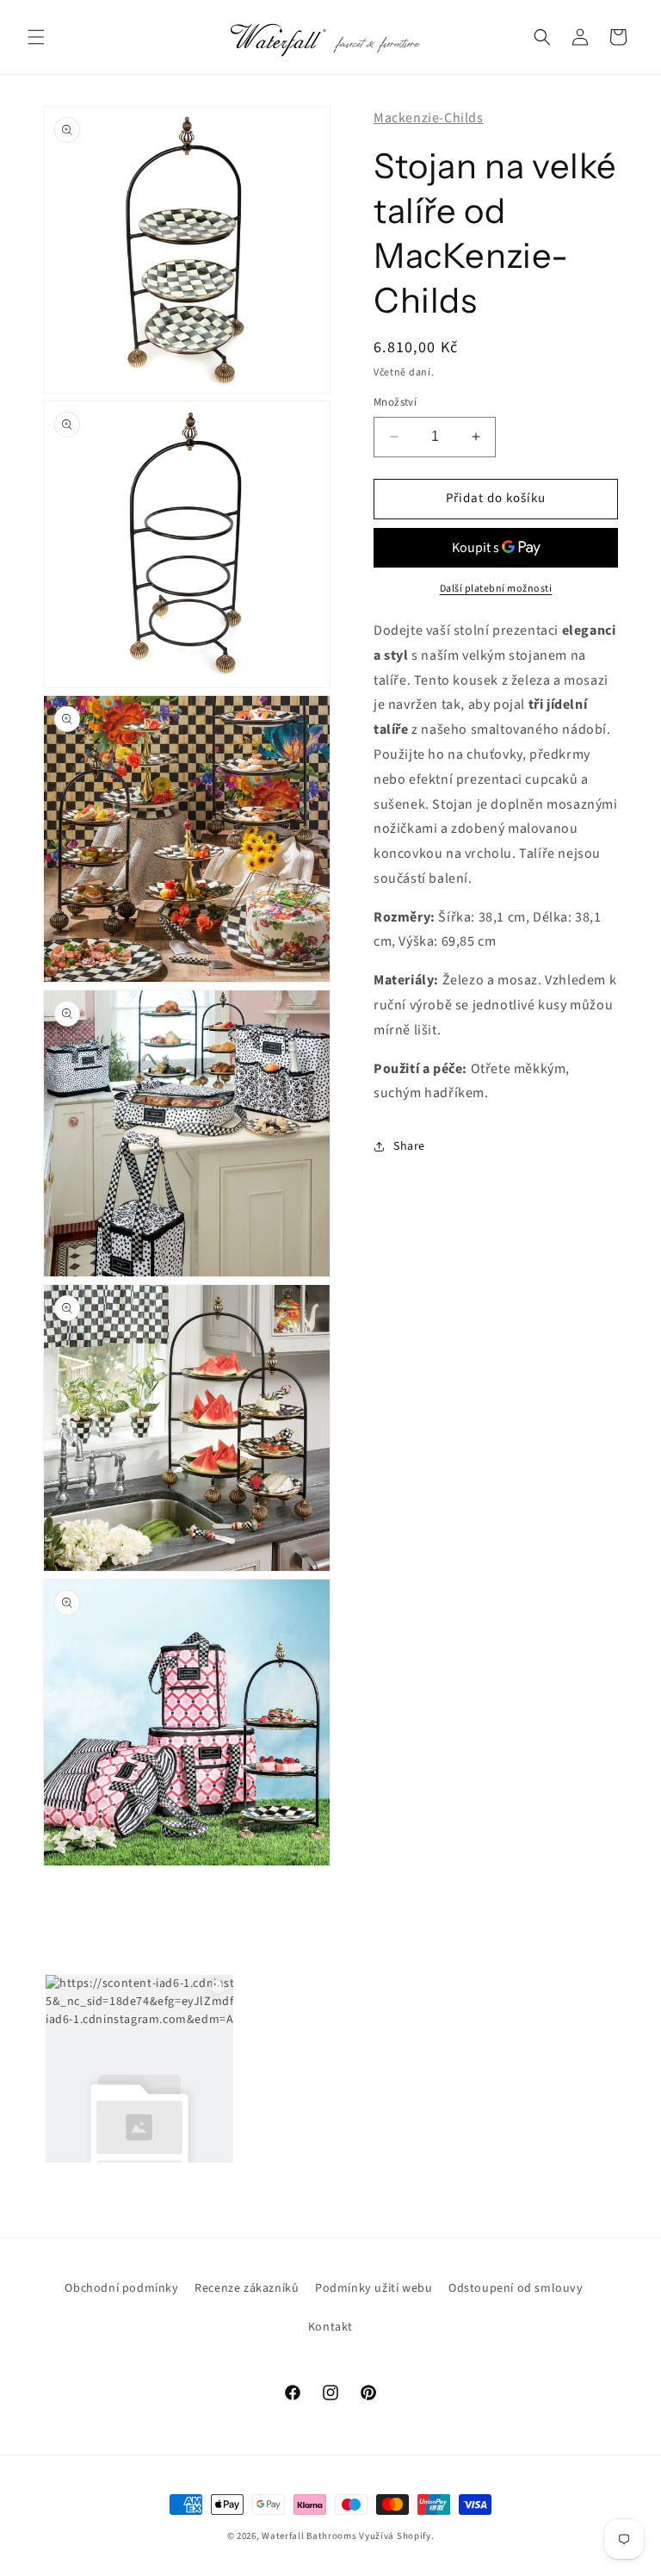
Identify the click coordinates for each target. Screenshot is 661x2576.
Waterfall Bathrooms (309, 2536)
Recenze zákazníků (247, 2288)
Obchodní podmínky (121, 2288)
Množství (395, 402)
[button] (36, 37)
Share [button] (409, 1146)
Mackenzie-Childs (429, 118)
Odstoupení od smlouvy (516, 2288)
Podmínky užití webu (374, 2288)
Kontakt (330, 2327)
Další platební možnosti (496, 589)
